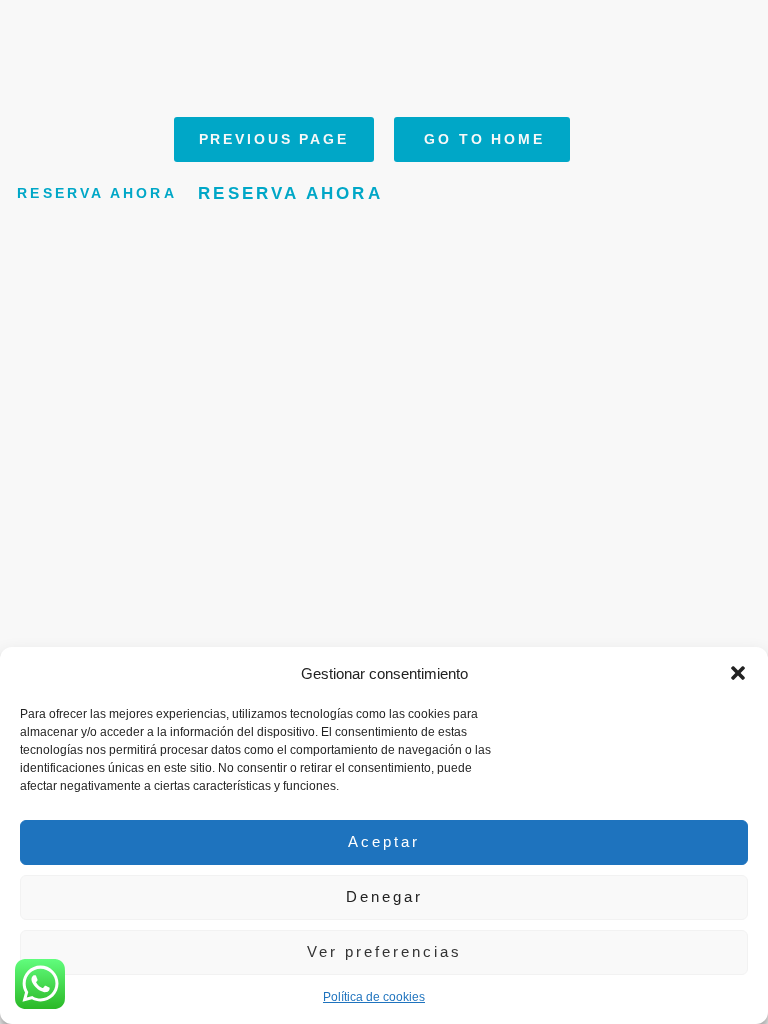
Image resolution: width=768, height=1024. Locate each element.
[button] (738, 673)
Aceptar (384, 841)
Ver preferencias (384, 951)
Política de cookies (374, 997)
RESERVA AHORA (97, 194)
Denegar (384, 896)
